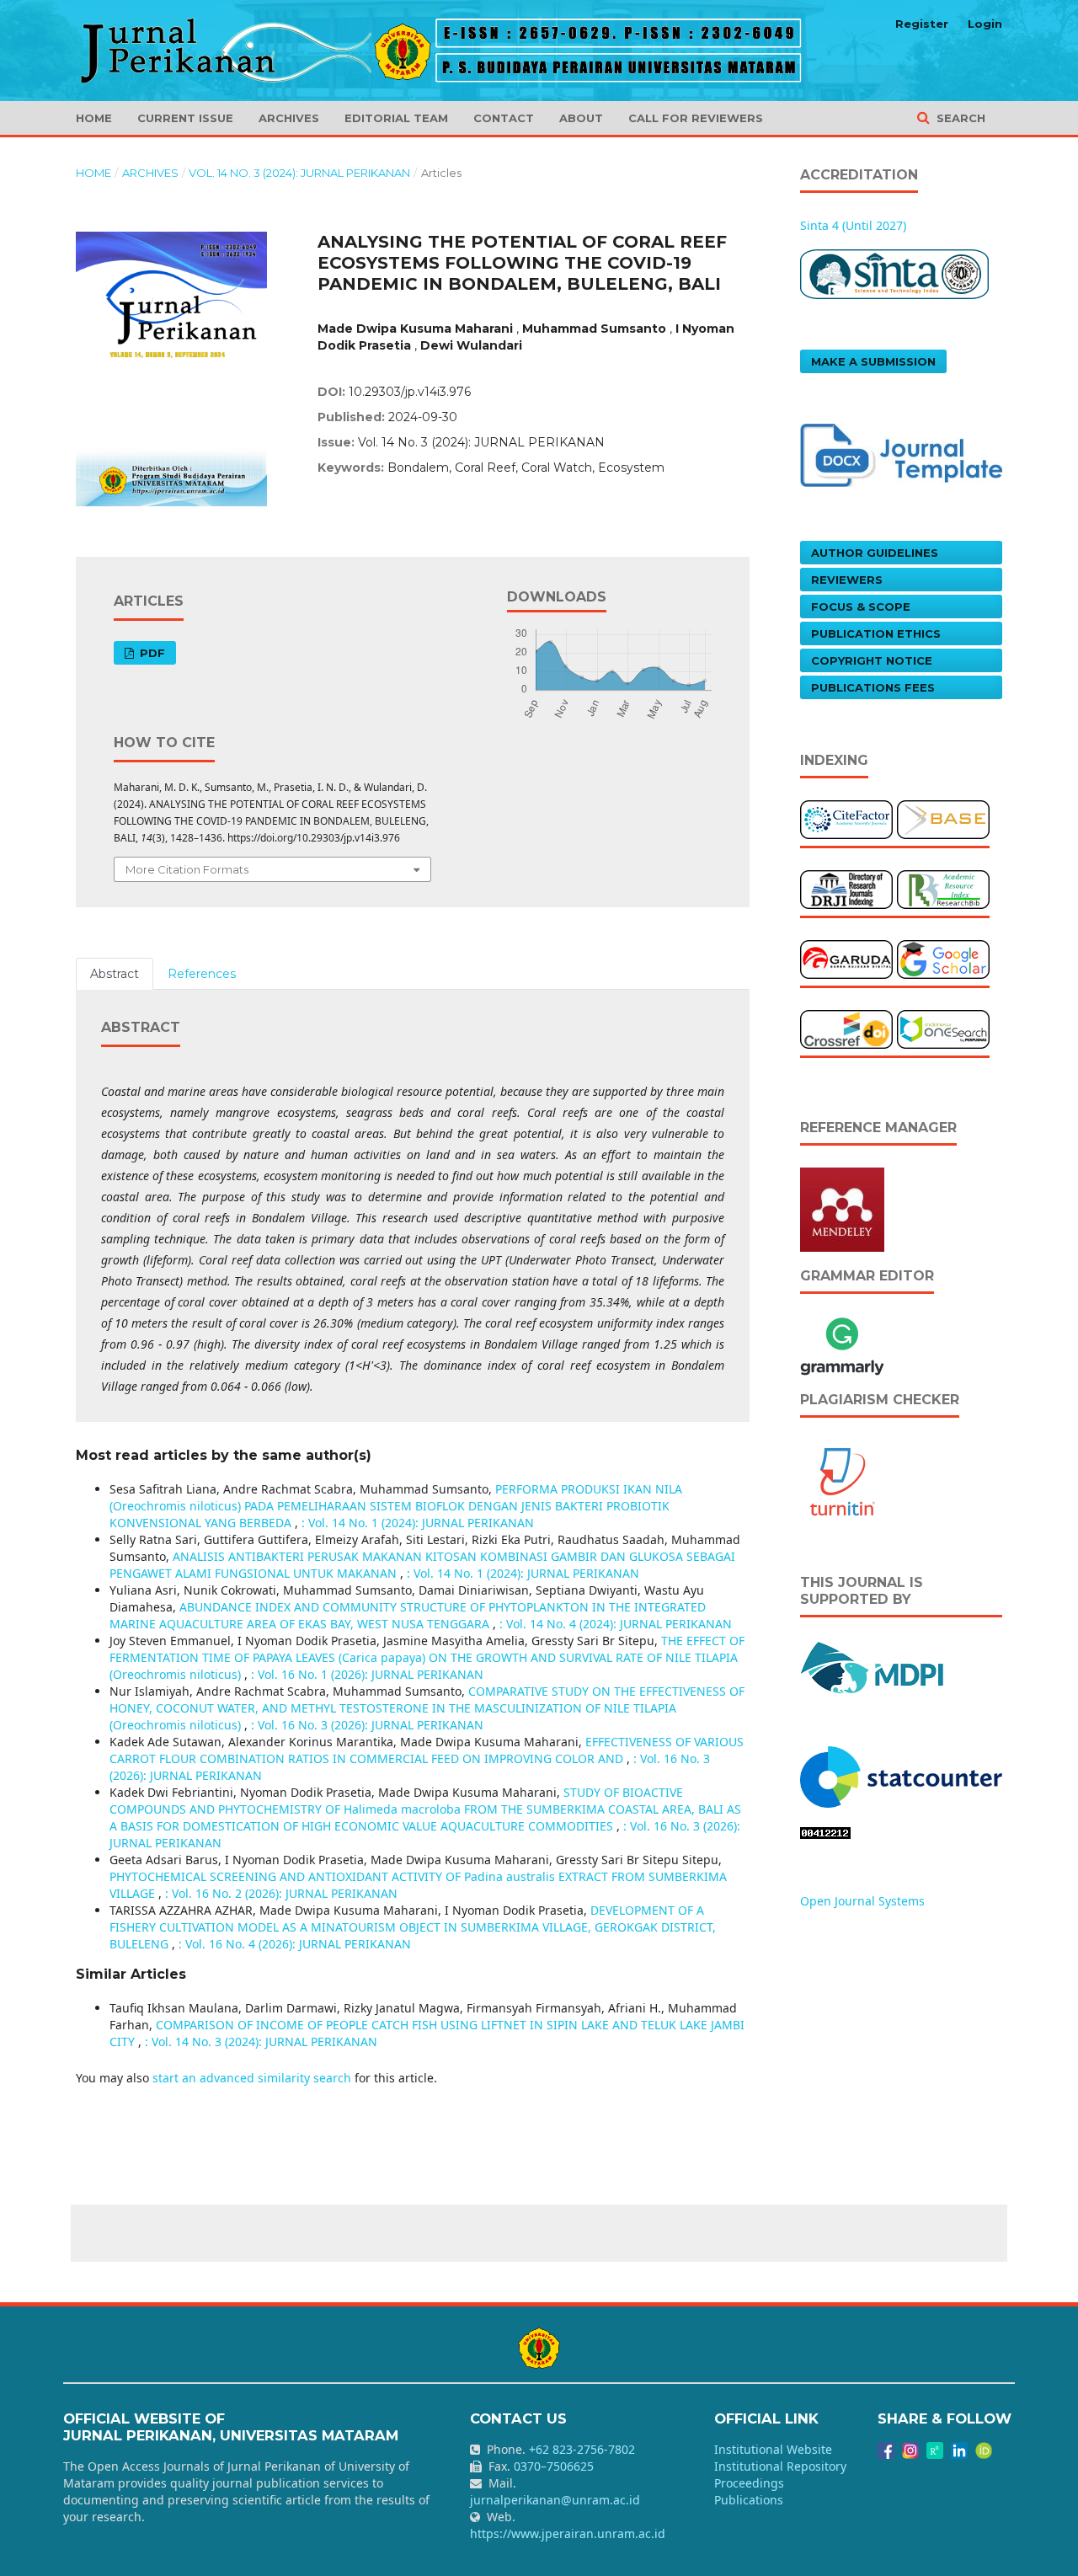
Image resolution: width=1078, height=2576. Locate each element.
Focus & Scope (861, 607)
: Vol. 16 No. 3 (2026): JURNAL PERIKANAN (367, 1725)
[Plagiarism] (842, 1480)
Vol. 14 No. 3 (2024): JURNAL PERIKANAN (299, 173)
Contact (504, 118)
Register (922, 24)
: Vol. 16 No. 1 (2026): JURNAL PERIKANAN (367, 1674)
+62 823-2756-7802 (582, 2449)
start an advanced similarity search (252, 2078)
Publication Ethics (876, 633)
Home (94, 118)
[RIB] (943, 888)
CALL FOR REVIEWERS (696, 118)
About (581, 118)
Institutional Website (773, 2449)
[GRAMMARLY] (842, 1344)
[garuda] (846, 958)
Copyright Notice (872, 660)
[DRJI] (846, 888)
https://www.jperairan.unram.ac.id (568, 2533)
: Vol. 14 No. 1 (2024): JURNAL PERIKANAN (418, 1523)
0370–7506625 (554, 2466)
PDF (151, 653)
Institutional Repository (780, 2466)
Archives (289, 118)
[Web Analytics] (901, 1775)
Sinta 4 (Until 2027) (853, 225)
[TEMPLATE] (901, 454)
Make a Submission (873, 361)
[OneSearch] (943, 1028)
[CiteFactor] (846, 818)
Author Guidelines (875, 553)
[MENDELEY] (842, 1208)
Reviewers (847, 580)
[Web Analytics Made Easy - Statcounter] (825, 1832)
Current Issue (185, 118)
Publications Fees (873, 687)
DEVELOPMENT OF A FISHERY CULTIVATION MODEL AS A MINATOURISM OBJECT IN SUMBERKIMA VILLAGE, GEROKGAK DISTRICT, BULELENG (413, 1927)
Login (985, 24)
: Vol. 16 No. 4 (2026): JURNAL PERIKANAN (295, 1944)
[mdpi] (873, 1666)
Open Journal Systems (862, 1901)
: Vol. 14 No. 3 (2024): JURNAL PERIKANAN (261, 2042)
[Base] (943, 818)
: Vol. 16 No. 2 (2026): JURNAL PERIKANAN (281, 1893)
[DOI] (846, 1028)
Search (959, 118)
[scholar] (943, 958)
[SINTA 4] (894, 273)
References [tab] (202, 974)
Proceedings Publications (749, 2491)
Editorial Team (396, 118)
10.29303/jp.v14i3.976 (410, 392)
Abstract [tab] (115, 974)
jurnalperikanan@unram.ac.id (555, 2500)
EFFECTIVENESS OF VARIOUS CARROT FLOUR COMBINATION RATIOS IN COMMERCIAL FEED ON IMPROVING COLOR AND (427, 1750)
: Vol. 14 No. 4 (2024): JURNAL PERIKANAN (616, 1624)
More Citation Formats (187, 869)
